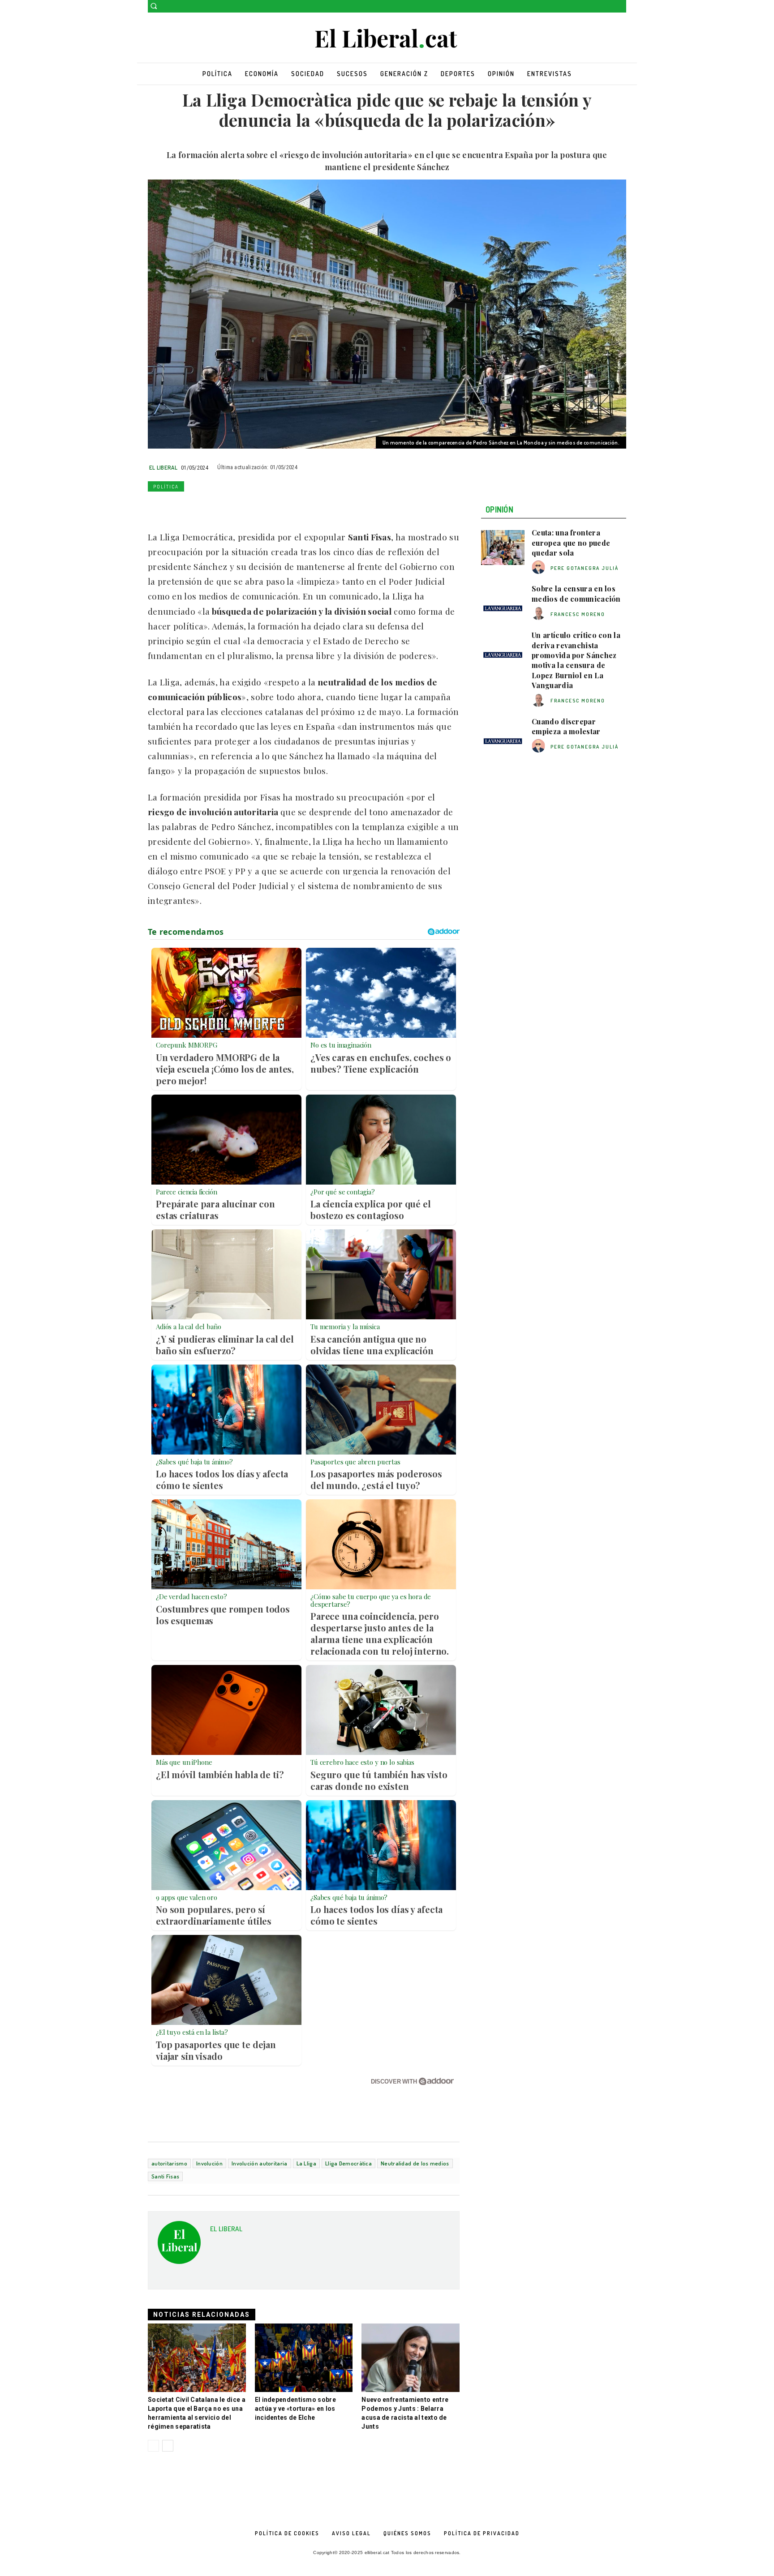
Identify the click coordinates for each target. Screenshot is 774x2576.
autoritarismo (169, 2163)
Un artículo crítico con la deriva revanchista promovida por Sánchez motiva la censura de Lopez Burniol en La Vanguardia (576, 660)
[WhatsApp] (198, 507)
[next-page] (168, 2446)
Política (166, 487)
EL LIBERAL (163, 467)
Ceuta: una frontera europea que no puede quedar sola (571, 543)
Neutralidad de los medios (415, 2163)
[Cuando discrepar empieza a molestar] (503, 736)
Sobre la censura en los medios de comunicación (576, 593)
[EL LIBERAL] (179, 2246)
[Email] (239, 507)
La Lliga (306, 2163)
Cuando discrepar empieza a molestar (566, 726)
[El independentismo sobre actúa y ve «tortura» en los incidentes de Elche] (304, 2358)
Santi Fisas (165, 2176)
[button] (154, 6)
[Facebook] (608, 6)
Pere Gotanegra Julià (585, 568)
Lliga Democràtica (348, 2163)
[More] (281, 507)
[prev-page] (153, 2446)
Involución (209, 2163)
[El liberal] (387, 39)
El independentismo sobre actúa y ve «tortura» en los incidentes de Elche (295, 2409)
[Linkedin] (219, 507)
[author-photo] (540, 567)
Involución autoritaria (260, 2163)
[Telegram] (260, 507)
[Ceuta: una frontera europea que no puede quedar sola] (503, 548)
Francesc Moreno (578, 614)
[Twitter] (621, 6)
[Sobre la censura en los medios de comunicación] (503, 603)
